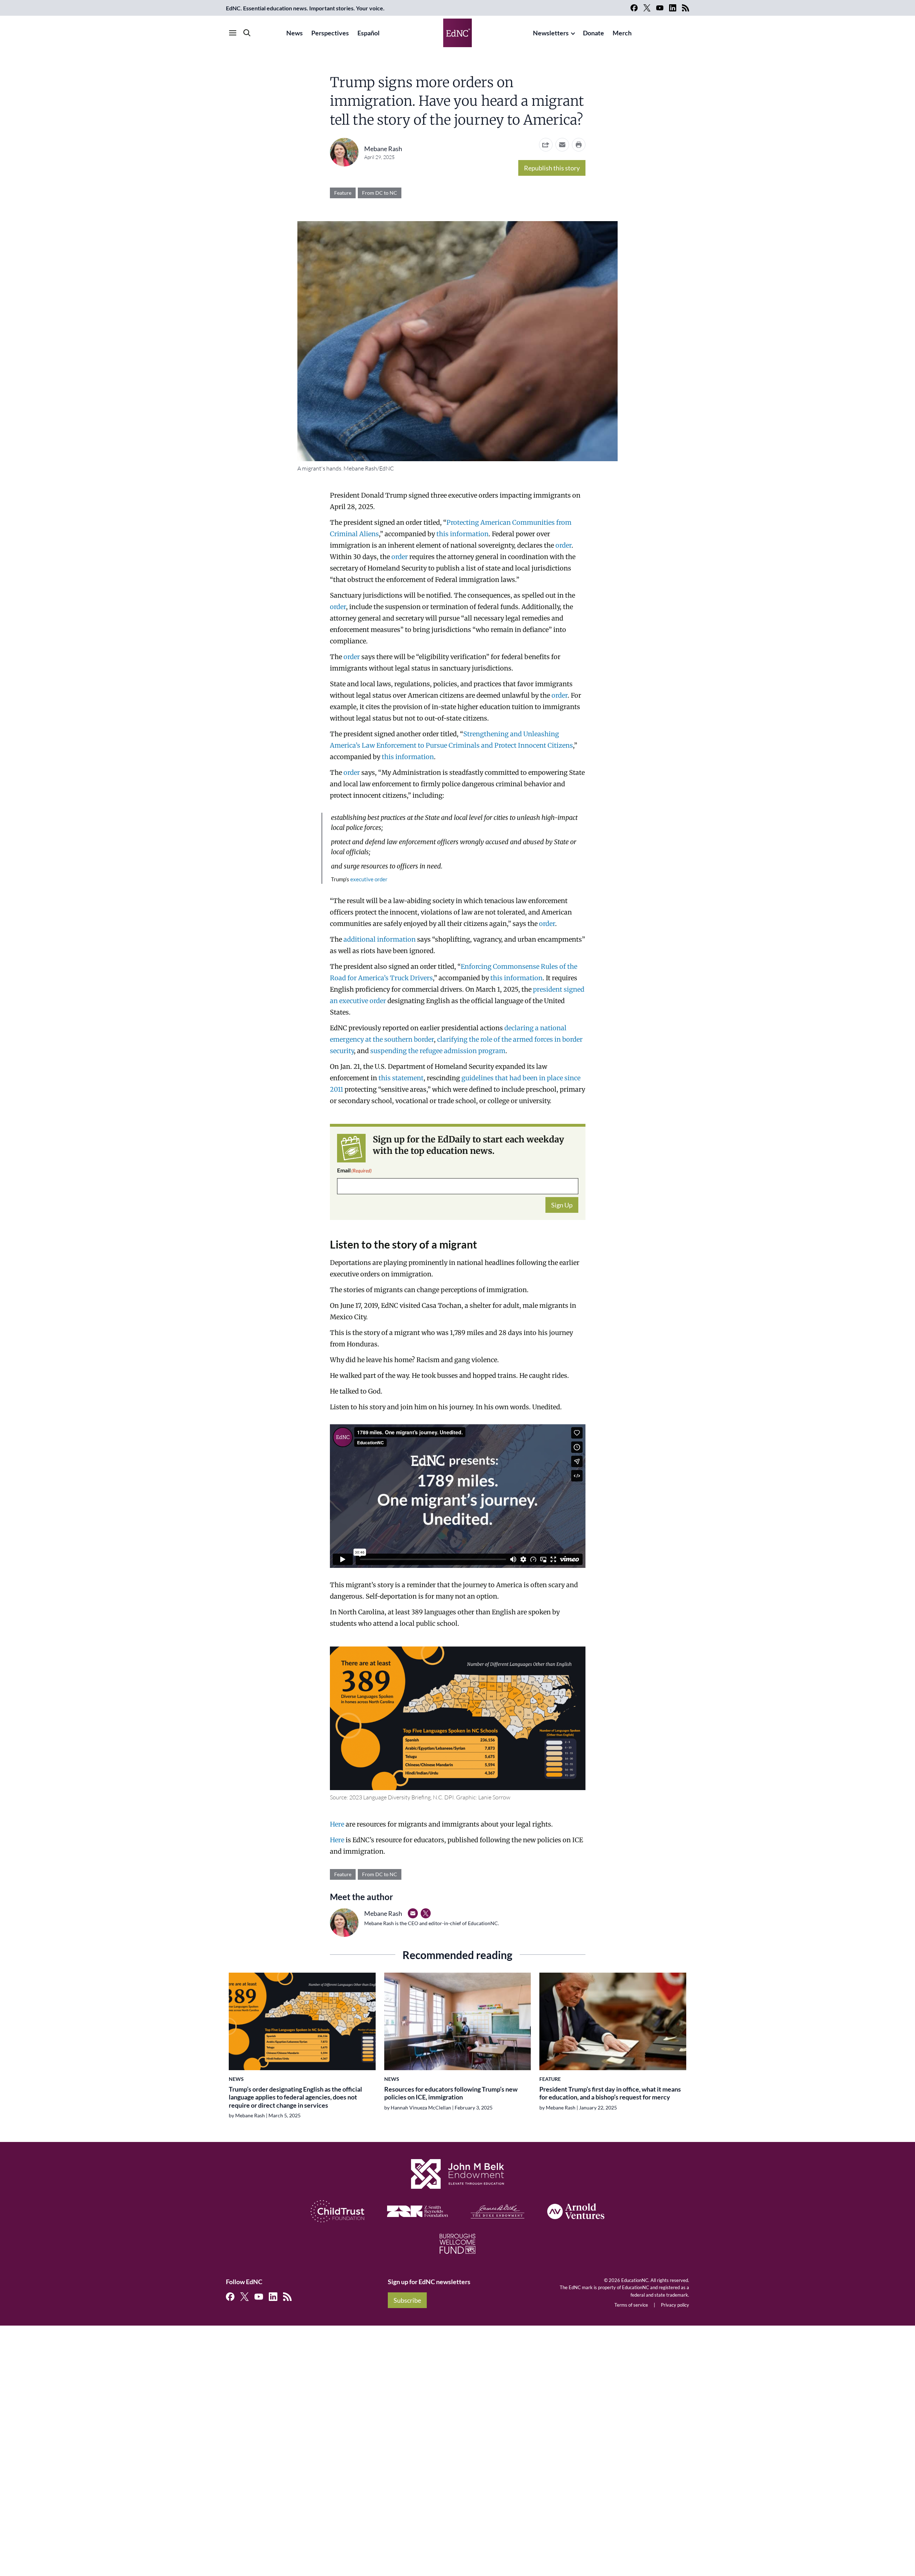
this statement (401, 1078)
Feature (343, 193)
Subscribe (407, 2300)
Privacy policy (675, 2305)
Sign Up (562, 1205)
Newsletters (551, 33)
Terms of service (631, 2305)
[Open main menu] (233, 33)
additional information (380, 939)
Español (369, 33)
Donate (593, 33)
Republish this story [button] (552, 168)
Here (338, 1824)
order (563, 545)
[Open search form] (247, 33)
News (295, 33)
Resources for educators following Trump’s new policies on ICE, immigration (451, 2093)
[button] (562, 145)
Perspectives (330, 33)
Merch (622, 33)
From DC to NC (380, 193)
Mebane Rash (383, 149)
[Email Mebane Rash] (413, 1913)
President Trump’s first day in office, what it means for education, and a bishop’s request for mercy (610, 2093)
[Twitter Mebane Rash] (426, 1913)
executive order (369, 879)
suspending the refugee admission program (438, 1051)
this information (463, 534)
